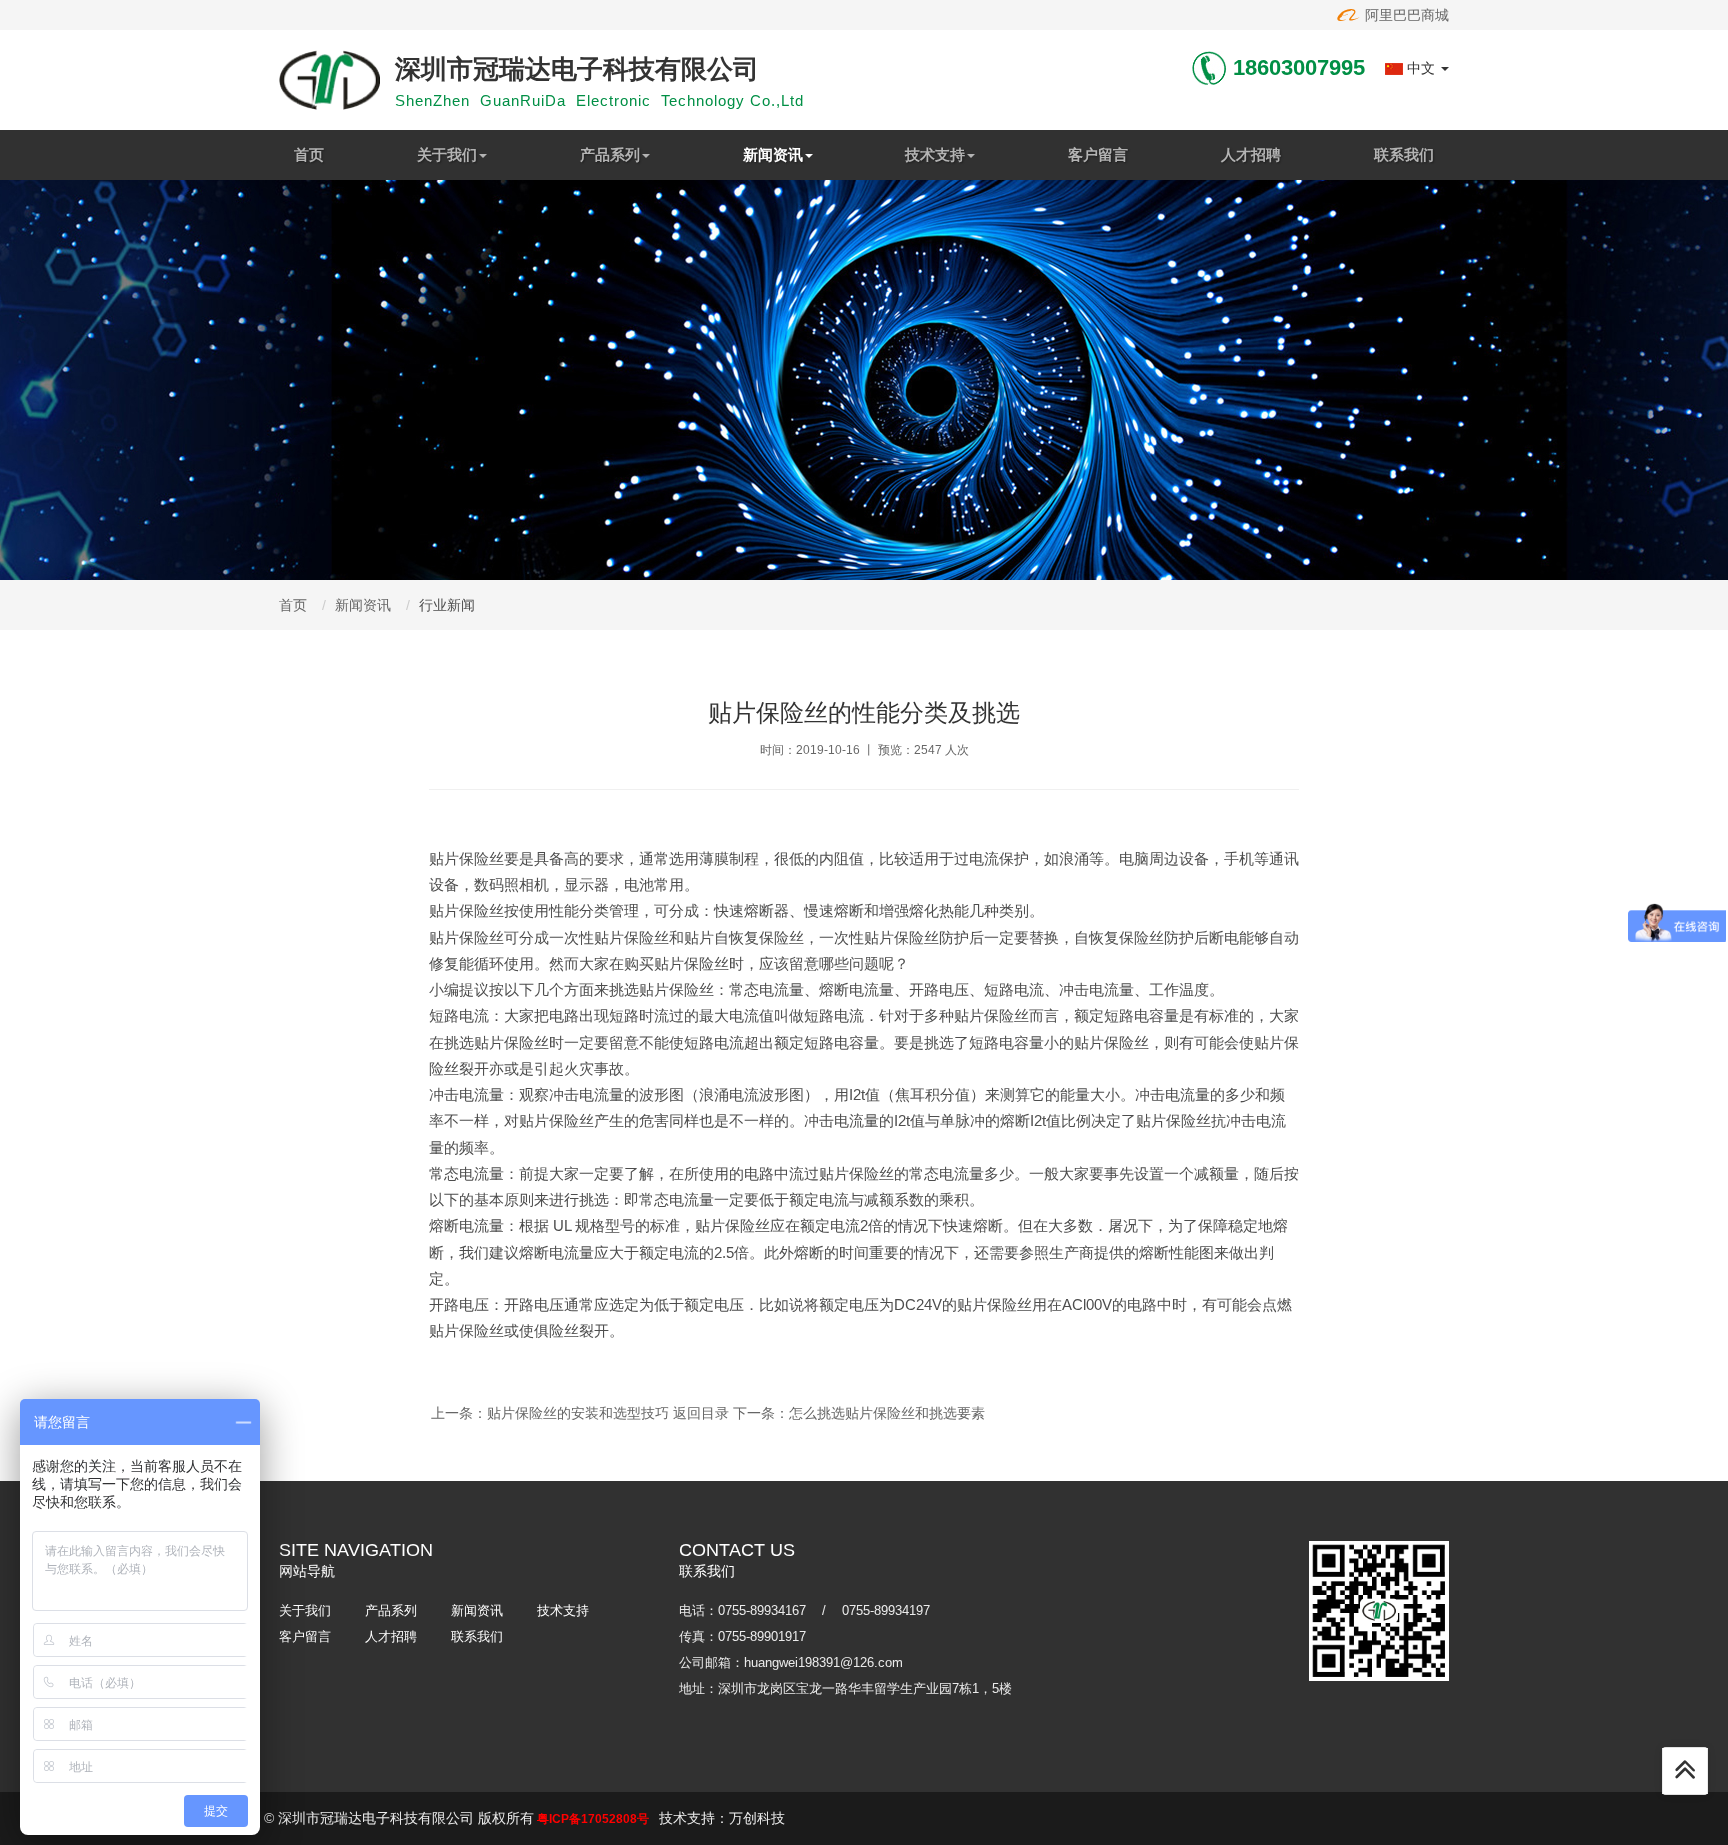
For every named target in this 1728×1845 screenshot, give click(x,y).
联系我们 (1404, 154)
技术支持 (935, 154)
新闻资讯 (773, 154)
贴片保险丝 (466, 858)
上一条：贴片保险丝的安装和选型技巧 (550, 1413)
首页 (309, 154)
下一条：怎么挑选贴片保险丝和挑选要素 (859, 1413)
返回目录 (701, 1413)
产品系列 (610, 154)
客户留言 (1098, 154)
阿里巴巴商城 (1405, 15)
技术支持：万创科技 (722, 1818)
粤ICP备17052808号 (593, 1819)
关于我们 (447, 154)
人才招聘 (1251, 154)
